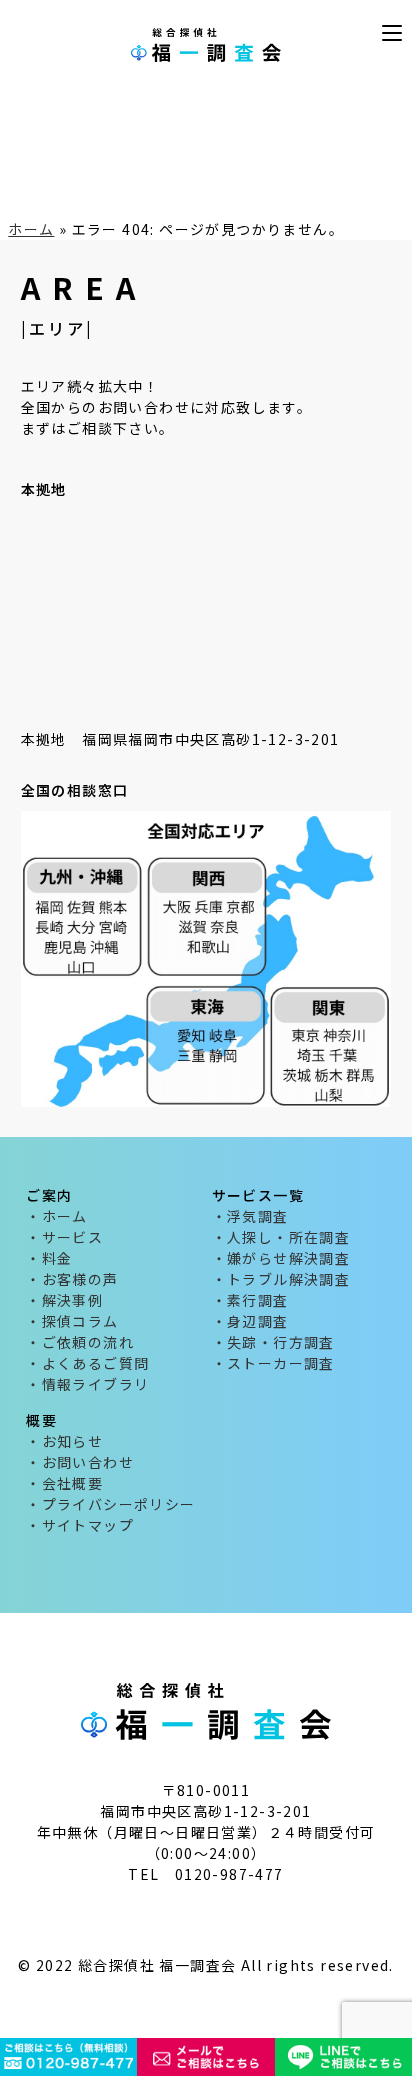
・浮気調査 (250, 1216)
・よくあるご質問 (87, 1363)
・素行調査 (250, 1300)
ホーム (31, 229)
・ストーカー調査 (273, 1363)
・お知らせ (64, 1441)
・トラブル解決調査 (281, 1279)
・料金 (49, 1258)
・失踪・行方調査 (273, 1342)
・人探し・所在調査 (281, 1237)
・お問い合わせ (80, 1462)
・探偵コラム (72, 1321)
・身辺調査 (250, 1321)
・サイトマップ (80, 1525)
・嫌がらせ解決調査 (281, 1258)
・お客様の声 (72, 1279)
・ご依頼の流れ (80, 1342)
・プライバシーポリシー (110, 1504)
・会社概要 (64, 1483)
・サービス (64, 1237)
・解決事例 (64, 1300)
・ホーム (57, 1216)
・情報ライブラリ (87, 1384)
